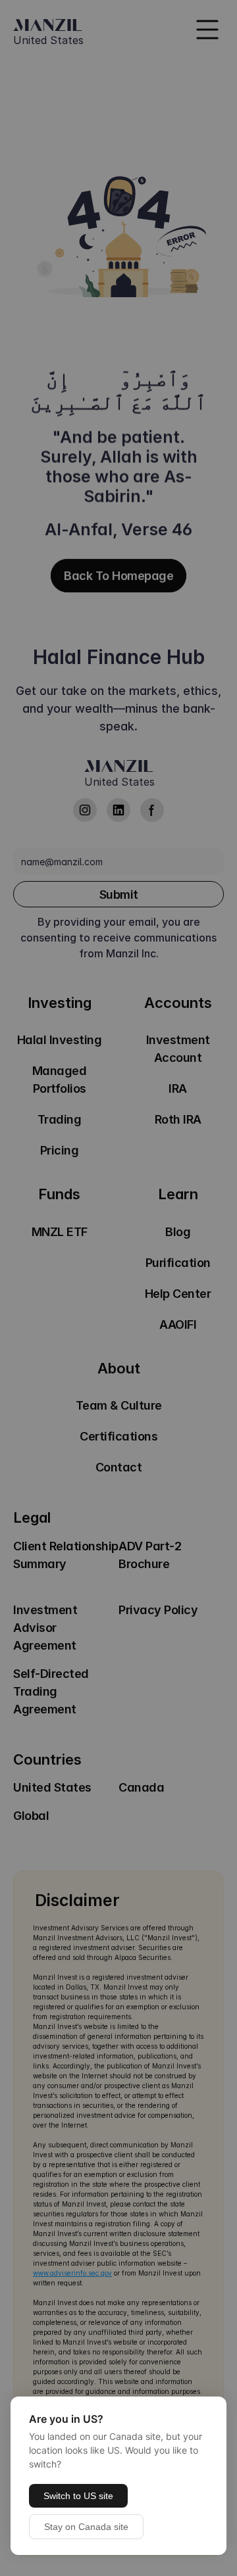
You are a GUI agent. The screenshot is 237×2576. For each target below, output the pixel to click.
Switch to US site (78, 2496)
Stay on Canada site (86, 2527)
